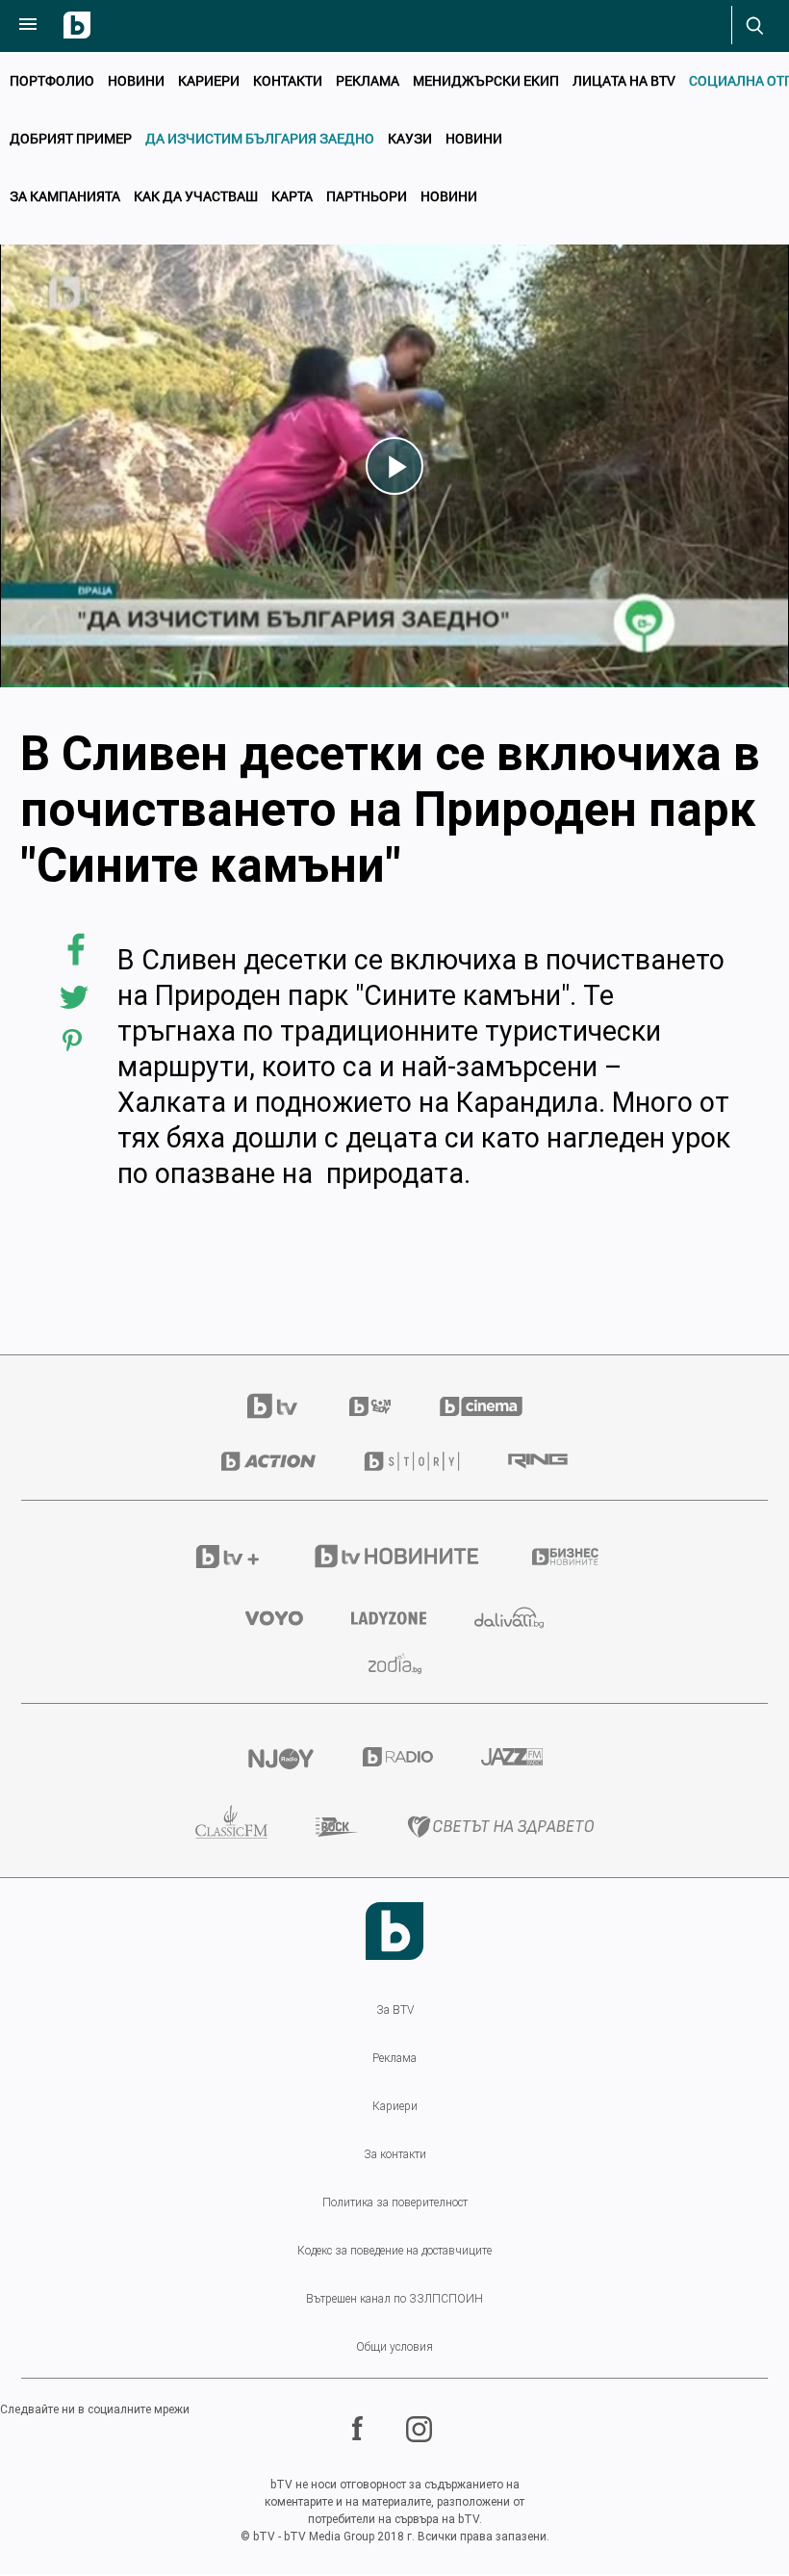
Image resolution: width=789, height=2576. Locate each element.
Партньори (367, 196)
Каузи (410, 138)
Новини (136, 80)
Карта (292, 196)
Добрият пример (71, 138)
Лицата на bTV (624, 80)
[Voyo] (274, 1618)
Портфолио (52, 80)
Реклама (368, 80)
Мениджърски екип (486, 80)
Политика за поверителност (395, 2202)
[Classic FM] (231, 1827)
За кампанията (65, 196)
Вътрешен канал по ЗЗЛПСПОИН (394, 2299)
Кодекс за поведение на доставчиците (394, 2251)
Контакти (288, 80)
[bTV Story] (412, 1461)
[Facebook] (360, 2429)
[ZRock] (337, 1827)
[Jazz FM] (512, 1757)
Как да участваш (196, 196)
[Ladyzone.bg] (389, 1618)
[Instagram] (421, 2429)
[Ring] (538, 1461)
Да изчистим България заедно (260, 138)
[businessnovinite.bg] (565, 1557)
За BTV (395, 2010)
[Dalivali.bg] (509, 1618)
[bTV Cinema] (481, 1406)
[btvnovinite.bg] (398, 1556)
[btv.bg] (284, 1406)
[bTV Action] (268, 1461)
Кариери (209, 80)
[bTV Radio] (398, 1757)
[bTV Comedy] (370, 1406)
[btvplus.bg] (228, 1557)
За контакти (395, 2154)
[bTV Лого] (394, 1931)
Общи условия (394, 2347)
